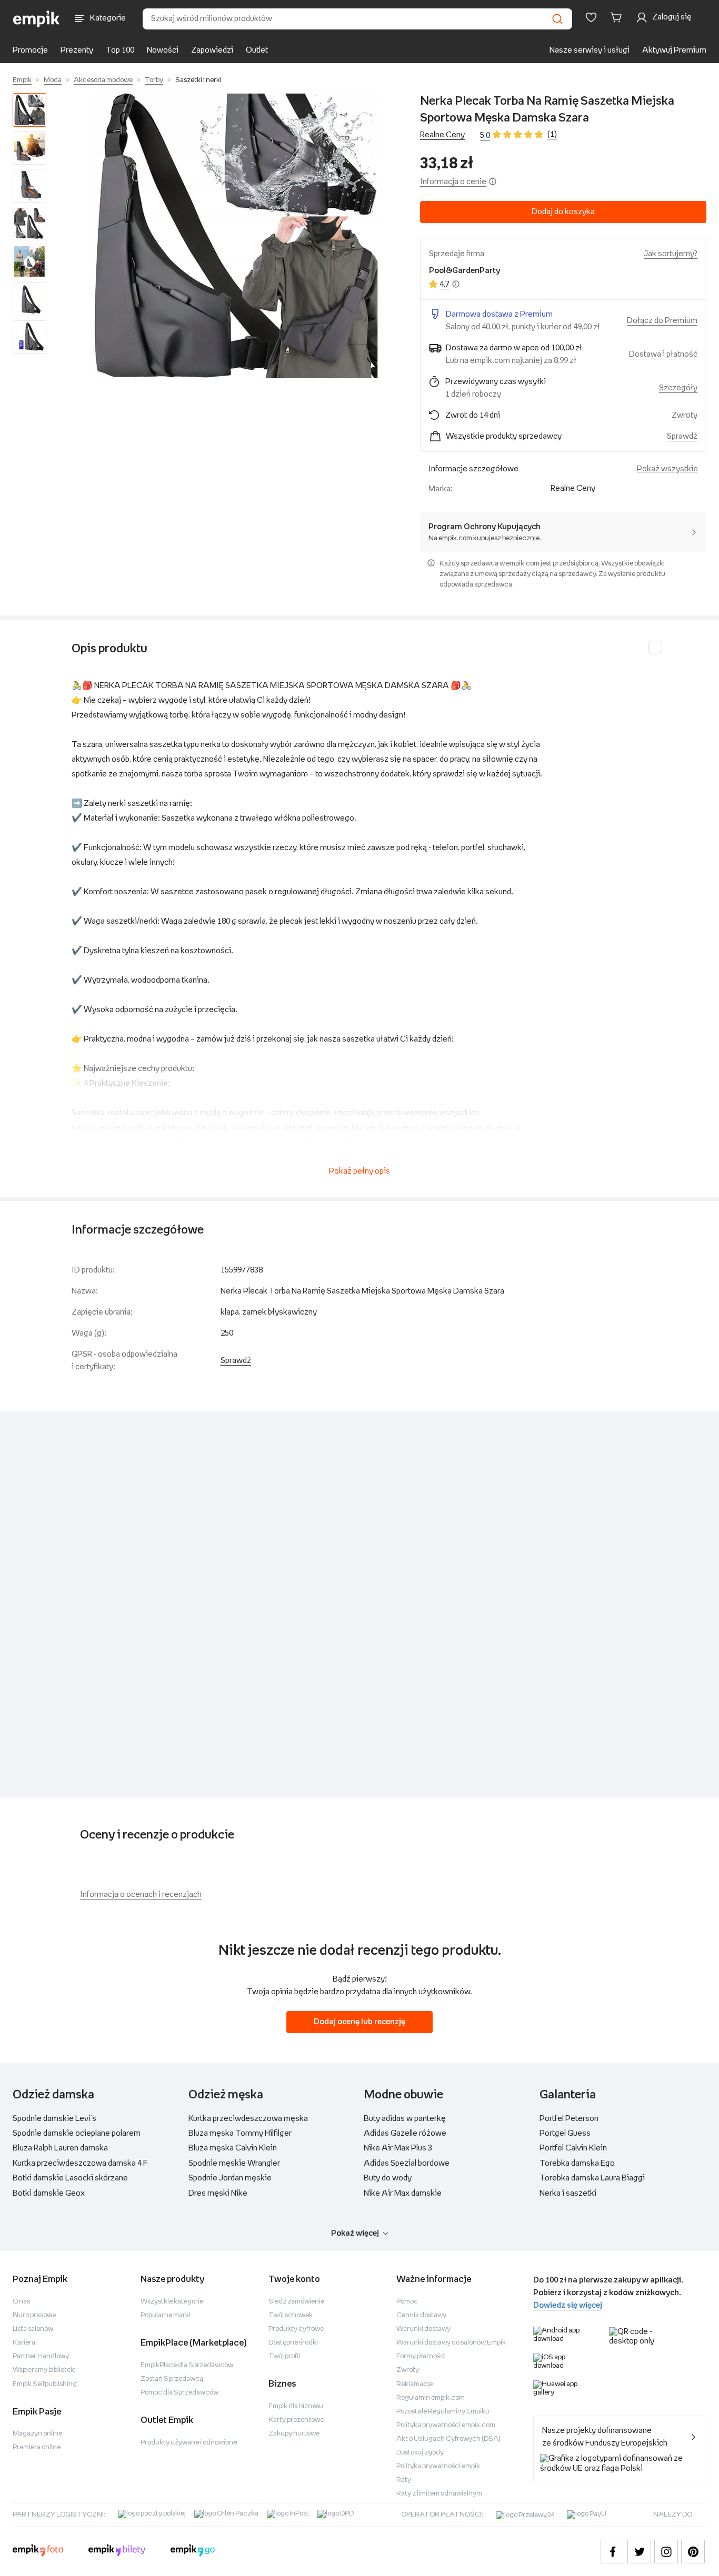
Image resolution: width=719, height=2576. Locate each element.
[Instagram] (666, 2552)
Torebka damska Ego (577, 2163)
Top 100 (120, 50)
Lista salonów (33, 2329)
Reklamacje (415, 2384)
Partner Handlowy (41, 2356)
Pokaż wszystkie (667, 469)
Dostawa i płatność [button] (663, 354)
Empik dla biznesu (296, 2406)
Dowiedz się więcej (568, 2305)
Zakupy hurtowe (294, 2434)
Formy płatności (421, 2356)
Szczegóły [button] (678, 388)
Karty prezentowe (296, 2420)
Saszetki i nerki (198, 80)
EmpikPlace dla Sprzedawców (187, 2365)
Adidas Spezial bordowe (407, 2163)
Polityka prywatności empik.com (446, 2425)
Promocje (30, 50)
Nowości (163, 50)
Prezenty (77, 50)
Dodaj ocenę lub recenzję (359, 2022)
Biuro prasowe (34, 2315)
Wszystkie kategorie (172, 2302)
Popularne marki (166, 2315)
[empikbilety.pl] (117, 2552)
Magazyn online (37, 2434)
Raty (404, 2480)
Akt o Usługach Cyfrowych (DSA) (448, 2439)
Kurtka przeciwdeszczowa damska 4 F (80, 2163)
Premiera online (37, 2447)
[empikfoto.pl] (38, 2552)
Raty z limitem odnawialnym (439, 2494)
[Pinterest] (693, 2552)
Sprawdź (682, 436)
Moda (53, 80)
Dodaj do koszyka (563, 212)
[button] (235, 236)
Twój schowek (291, 2315)
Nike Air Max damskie (403, 2193)
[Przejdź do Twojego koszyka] (618, 17)
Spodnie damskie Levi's (54, 2119)
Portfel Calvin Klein (573, 2148)
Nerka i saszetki (568, 2193)
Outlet (257, 50)
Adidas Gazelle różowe (405, 2133)
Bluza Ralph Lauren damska (60, 2148)
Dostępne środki (293, 2343)
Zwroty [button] (685, 415)
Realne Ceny (442, 135)
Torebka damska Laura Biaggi (592, 2178)
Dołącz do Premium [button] (662, 321)
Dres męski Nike (218, 2193)
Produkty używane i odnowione (189, 2443)
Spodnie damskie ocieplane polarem (77, 2133)
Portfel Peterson (569, 2119)
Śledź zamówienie (296, 2302)
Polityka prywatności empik (438, 2466)
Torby (154, 80)
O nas (21, 2302)
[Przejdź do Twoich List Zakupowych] (591, 17)
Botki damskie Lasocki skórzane (70, 2178)
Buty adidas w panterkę (405, 2119)
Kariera (24, 2343)
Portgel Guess (565, 2133)
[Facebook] (612, 2552)
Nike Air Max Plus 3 (398, 2148)
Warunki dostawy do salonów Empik (451, 2343)
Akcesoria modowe (103, 80)
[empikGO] (193, 2552)
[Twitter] (639, 2552)
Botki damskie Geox (49, 2193)
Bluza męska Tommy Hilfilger (240, 2133)
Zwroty (408, 2370)
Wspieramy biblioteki (44, 2370)
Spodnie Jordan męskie (230, 2178)
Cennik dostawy (421, 2315)
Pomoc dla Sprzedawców (179, 2393)
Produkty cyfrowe (296, 2329)
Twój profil (284, 2356)
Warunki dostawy (423, 2329)
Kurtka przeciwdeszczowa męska (248, 2119)
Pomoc (407, 2302)
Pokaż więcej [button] (355, 2233)
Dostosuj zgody (420, 2453)
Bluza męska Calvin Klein (233, 2148)
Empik (22, 80)
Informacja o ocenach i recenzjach (141, 1895)
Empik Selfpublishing (45, 2384)
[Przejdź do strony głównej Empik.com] (37, 19)
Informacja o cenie (453, 182)
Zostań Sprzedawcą (172, 2379)
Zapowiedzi (212, 50)
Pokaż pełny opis (359, 1171)
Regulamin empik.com (431, 2398)
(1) (552, 134)
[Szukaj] (557, 19)
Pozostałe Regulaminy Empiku (443, 2412)
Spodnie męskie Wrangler (234, 2163)
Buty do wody (388, 2178)
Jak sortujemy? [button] (671, 254)
